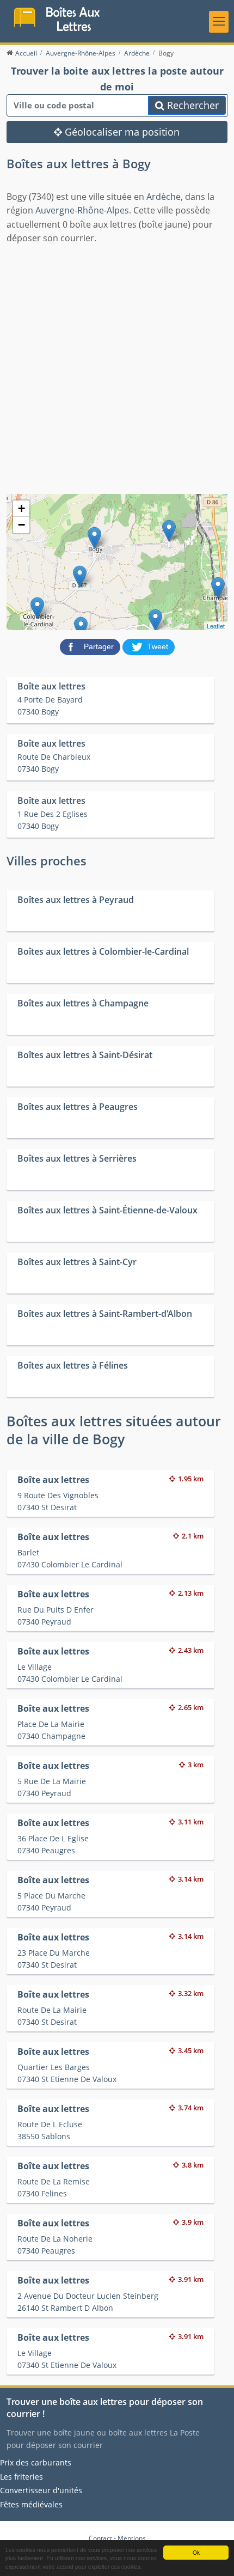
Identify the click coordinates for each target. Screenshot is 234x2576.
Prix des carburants (36, 2462)
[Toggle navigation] (219, 22)
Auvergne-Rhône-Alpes (82, 210)
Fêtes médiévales (31, 2504)
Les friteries (21, 2477)
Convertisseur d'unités (41, 2490)
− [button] (21, 525)
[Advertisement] (117, 368)
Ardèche (164, 197)
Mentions (132, 2538)
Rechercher (192, 105)
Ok (196, 2552)
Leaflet (216, 626)
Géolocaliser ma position (121, 132)
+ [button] (21, 508)
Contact (100, 2538)
